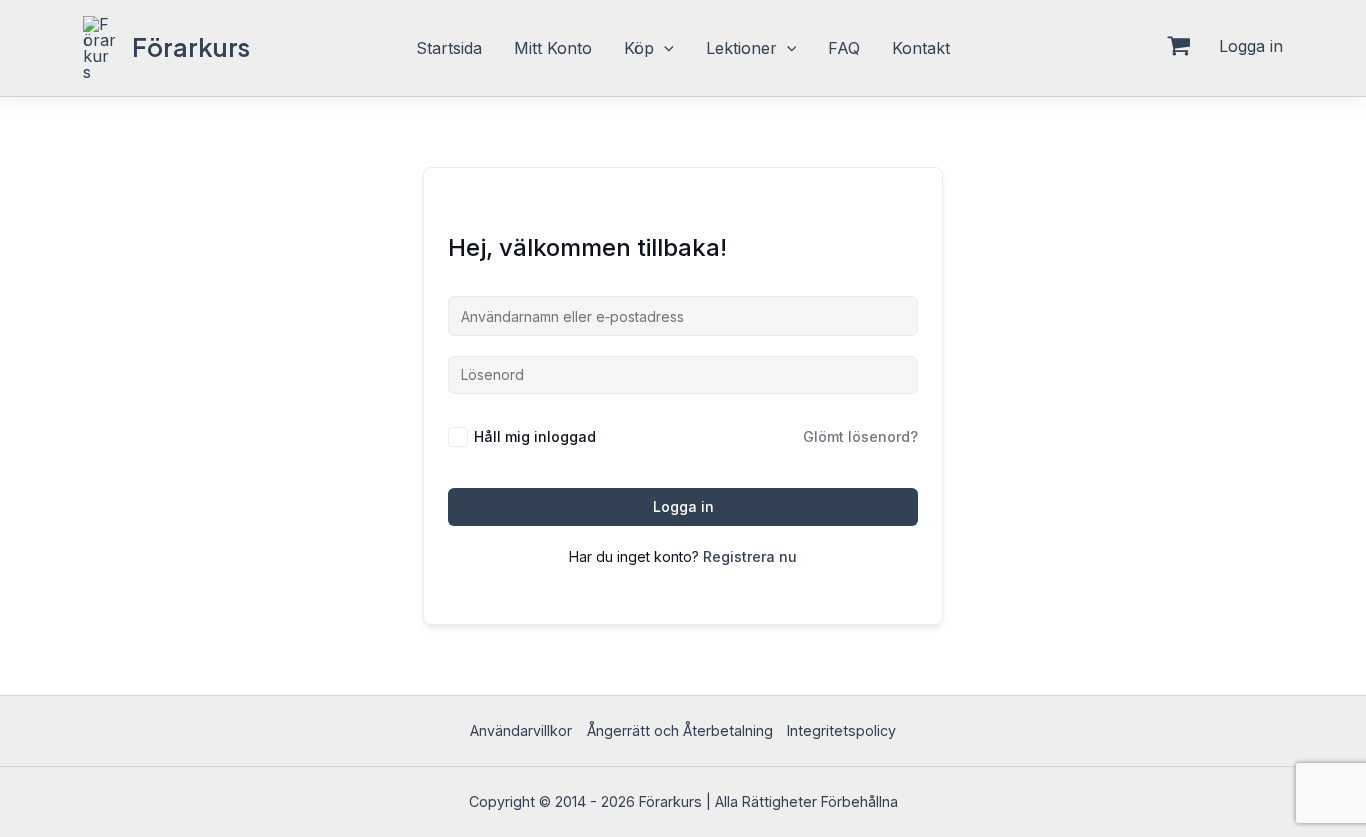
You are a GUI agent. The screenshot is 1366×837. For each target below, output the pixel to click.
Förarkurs (191, 47)
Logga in (683, 506)
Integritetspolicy (841, 730)
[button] (664, 48)
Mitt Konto (553, 48)
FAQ (844, 48)
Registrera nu (750, 556)
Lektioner (741, 48)
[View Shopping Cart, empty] (1178, 48)
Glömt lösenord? (860, 436)
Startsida (449, 48)
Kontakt (921, 48)
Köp (639, 48)
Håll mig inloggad (535, 436)
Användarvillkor (521, 730)
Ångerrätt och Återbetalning (680, 730)
